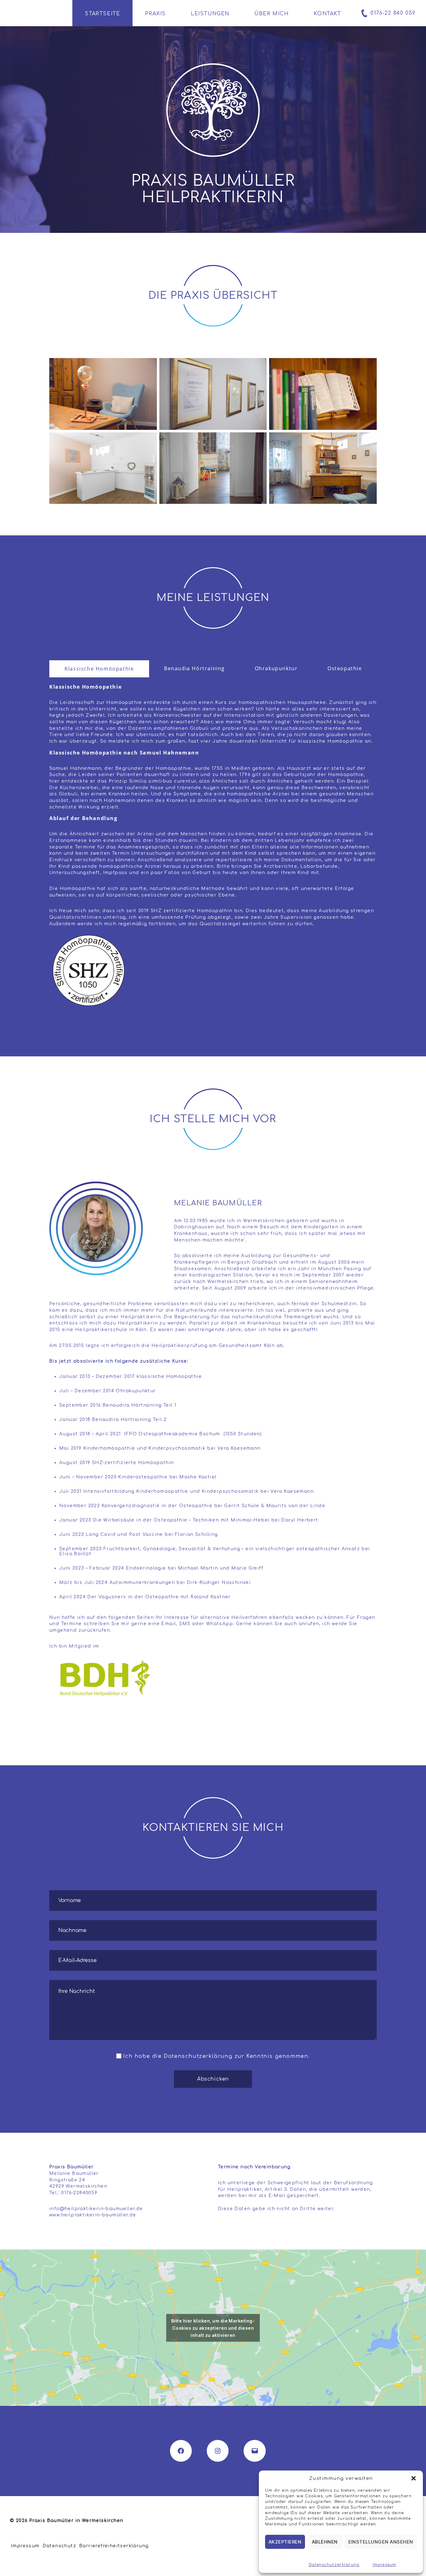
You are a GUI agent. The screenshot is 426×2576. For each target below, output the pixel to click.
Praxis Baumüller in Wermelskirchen (76, 2521)
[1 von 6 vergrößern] (149, 366)
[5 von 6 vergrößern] (259, 440)
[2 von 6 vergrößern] (259, 366)
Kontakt (327, 14)
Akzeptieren (285, 2542)
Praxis (155, 14)
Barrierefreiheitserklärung (114, 2546)
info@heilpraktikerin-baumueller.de (96, 2209)
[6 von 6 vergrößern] (369, 440)
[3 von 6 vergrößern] (369, 366)
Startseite (102, 14)
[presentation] (99, 669)
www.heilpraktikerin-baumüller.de (93, 2215)
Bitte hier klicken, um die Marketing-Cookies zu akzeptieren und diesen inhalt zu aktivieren (213, 2328)
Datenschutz (59, 2546)
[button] (414, 2478)
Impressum (385, 2565)
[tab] (99, 669)
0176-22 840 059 (393, 13)
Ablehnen (325, 2542)
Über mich (272, 14)
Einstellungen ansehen (381, 2542)
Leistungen (210, 14)
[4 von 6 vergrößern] (149, 440)
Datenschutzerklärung (334, 2565)
